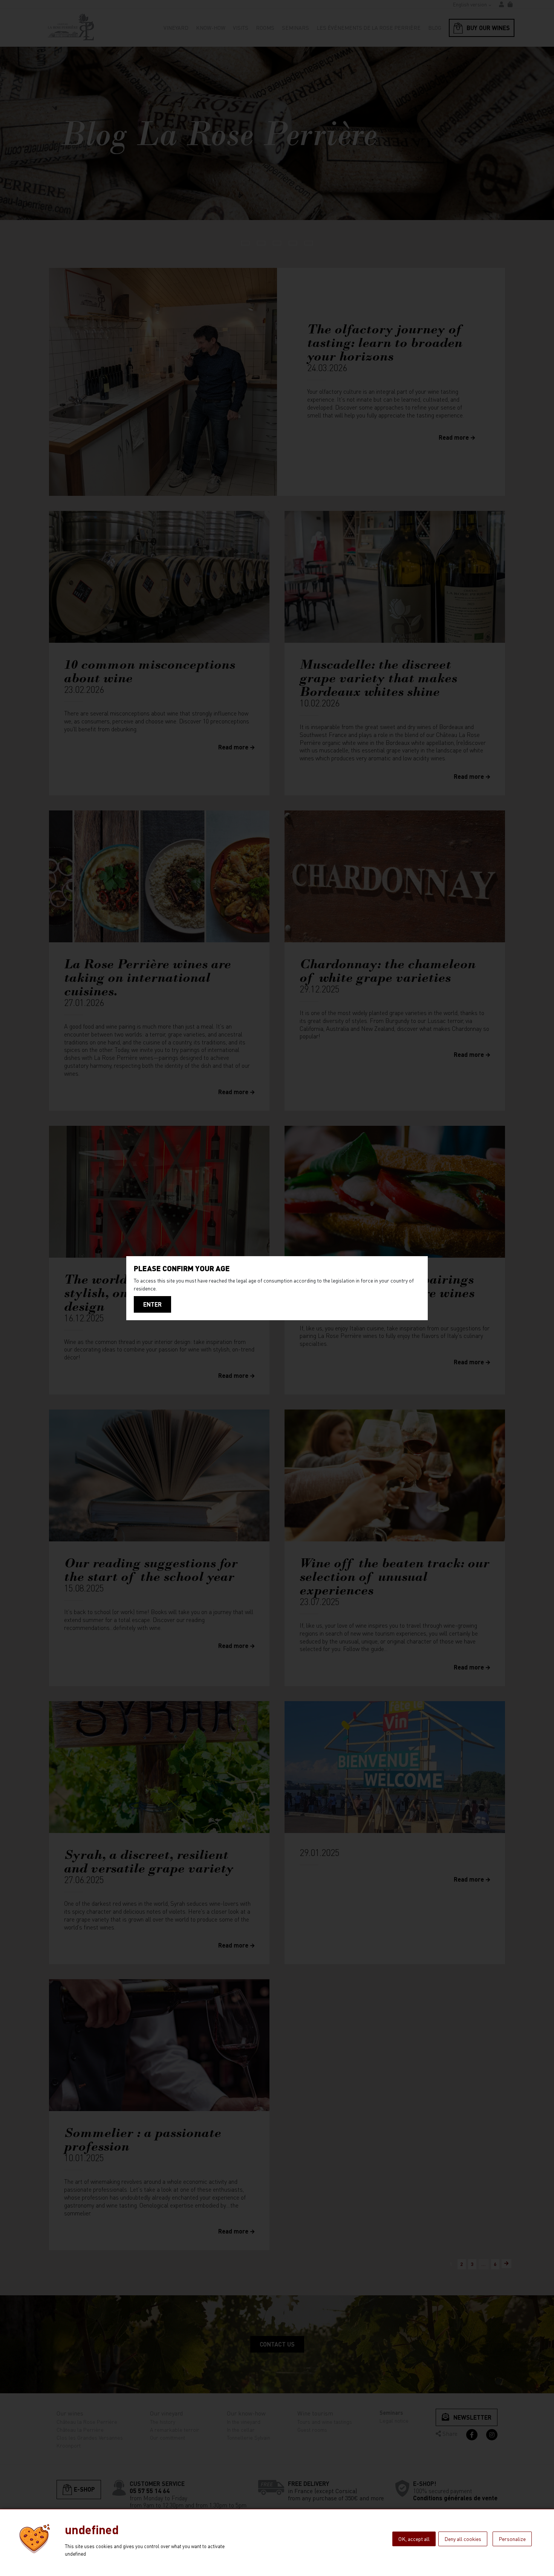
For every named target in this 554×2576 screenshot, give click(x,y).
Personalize (512, 2539)
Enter (152, 1304)
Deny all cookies (463, 2539)
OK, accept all (414, 2539)
